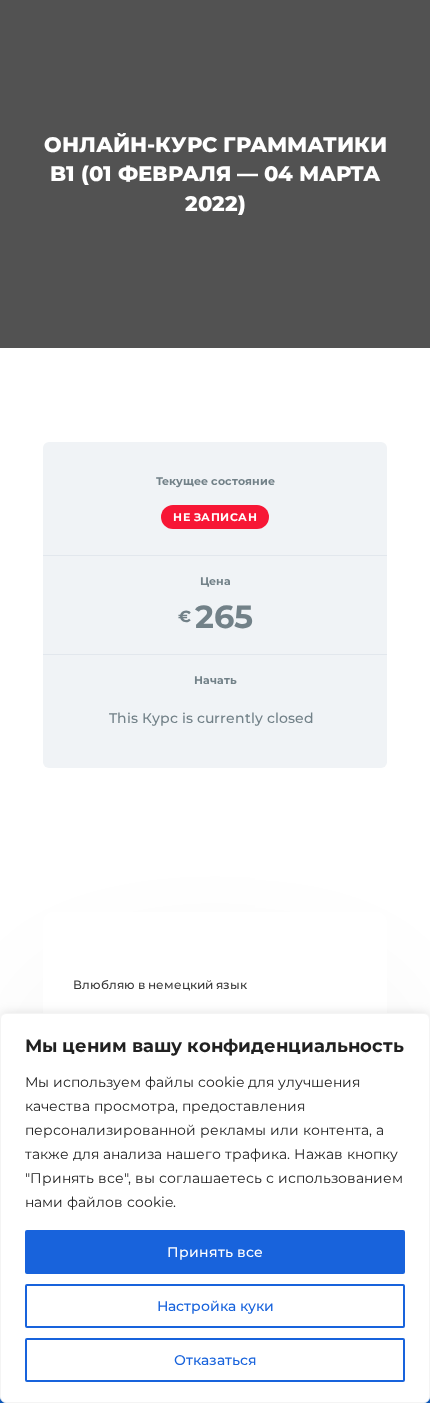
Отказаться (215, 1360)
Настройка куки (215, 1306)
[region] (215, 1208)
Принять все (215, 1252)
